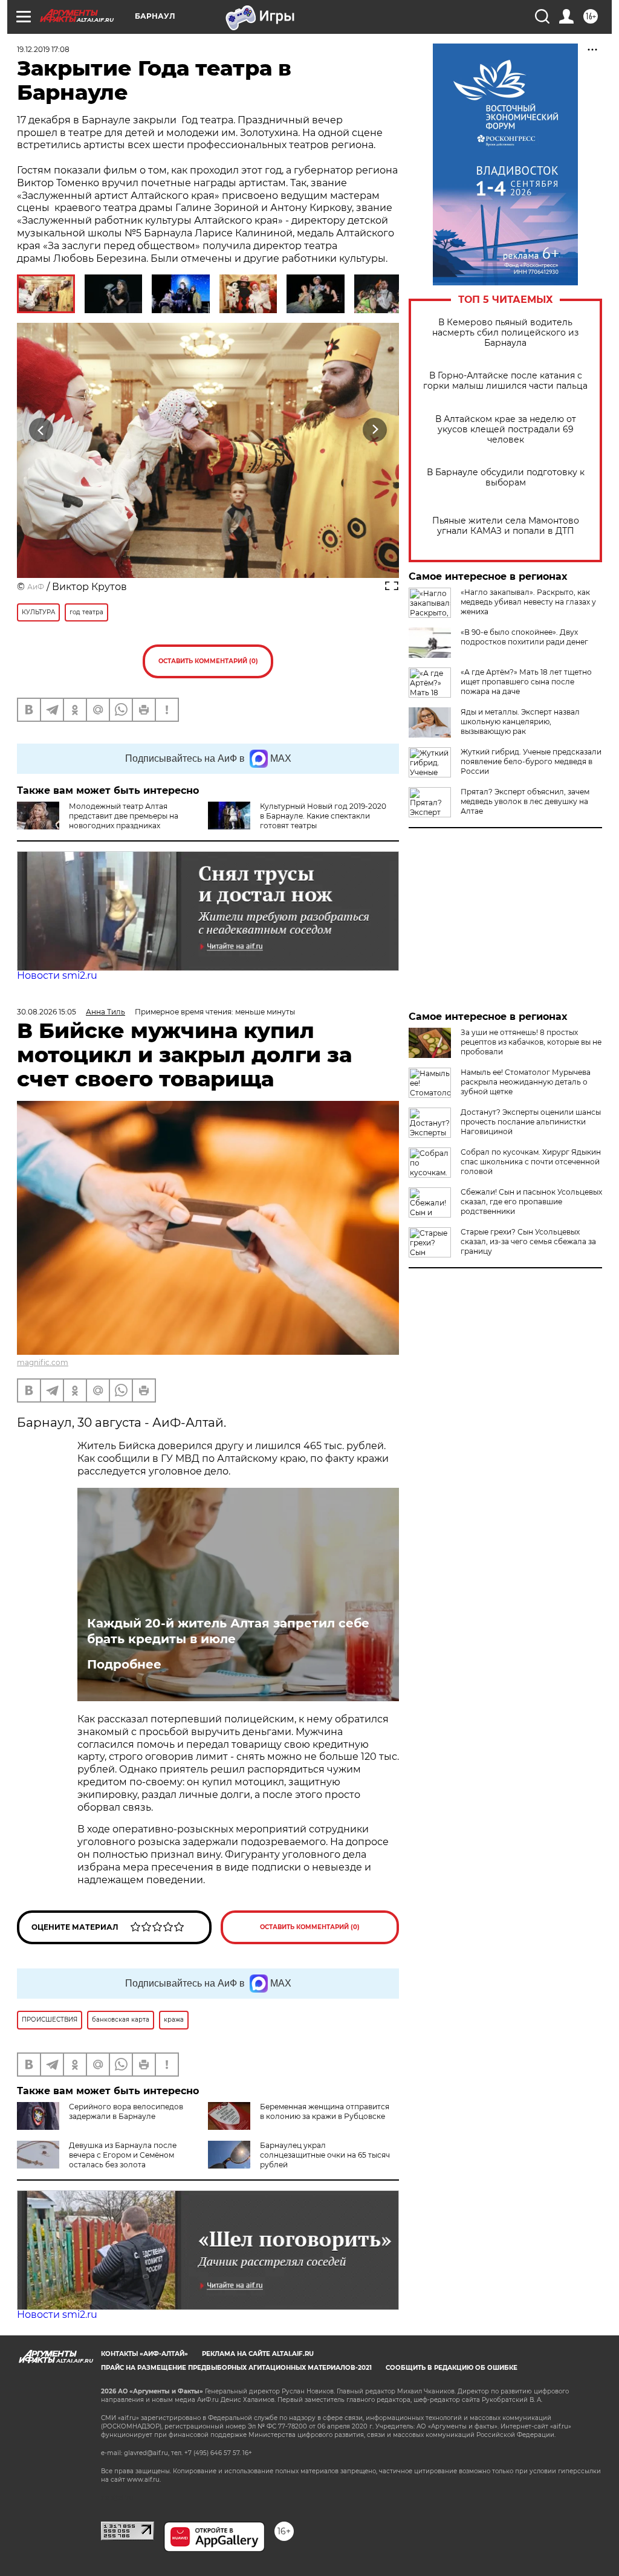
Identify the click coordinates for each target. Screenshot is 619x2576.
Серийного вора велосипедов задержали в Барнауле (126, 2111)
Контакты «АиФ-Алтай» (144, 2354)
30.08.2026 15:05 (47, 1012)
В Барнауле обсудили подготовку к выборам (506, 478)
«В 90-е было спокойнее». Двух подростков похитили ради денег (524, 637)
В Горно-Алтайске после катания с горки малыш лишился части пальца (505, 381)
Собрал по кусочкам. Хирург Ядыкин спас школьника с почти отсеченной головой (531, 1162)
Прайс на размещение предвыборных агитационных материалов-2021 (236, 2368)
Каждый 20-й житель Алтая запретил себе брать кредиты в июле (228, 1631)
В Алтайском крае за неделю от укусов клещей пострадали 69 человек (506, 430)
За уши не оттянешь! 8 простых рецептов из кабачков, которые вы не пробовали (531, 1042)
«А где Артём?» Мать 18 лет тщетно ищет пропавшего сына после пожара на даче (526, 682)
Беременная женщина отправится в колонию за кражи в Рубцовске (325, 2111)
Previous (41, 430)
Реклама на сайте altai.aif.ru (258, 2354)
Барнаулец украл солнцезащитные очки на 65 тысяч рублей (325, 2155)
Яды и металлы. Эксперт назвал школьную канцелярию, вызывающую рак (520, 722)
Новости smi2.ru (57, 975)
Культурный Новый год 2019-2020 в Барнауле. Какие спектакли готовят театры (323, 816)
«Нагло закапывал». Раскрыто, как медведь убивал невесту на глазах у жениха (528, 602)
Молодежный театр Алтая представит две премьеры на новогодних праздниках (124, 816)
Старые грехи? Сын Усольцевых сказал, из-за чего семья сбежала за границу (528, 1241)
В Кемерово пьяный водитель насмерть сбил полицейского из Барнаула (505, 333)
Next (375, 430)
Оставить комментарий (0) (208, 661)
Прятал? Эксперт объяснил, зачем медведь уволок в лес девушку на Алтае (525, 801)
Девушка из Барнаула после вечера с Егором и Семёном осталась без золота (123, 2155)
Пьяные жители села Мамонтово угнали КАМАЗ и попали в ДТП (506, 526)
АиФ (36, 587)
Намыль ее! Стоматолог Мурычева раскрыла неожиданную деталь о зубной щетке (526, 1082)
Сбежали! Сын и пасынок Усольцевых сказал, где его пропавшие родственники (531, 1202)
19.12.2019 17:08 (43, 49)
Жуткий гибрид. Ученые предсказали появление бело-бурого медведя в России (531, 761)
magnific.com (43, 1362)
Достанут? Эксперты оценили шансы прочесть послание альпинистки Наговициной (531, 1122)
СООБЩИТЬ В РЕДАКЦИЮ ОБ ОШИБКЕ (452, 2368)
